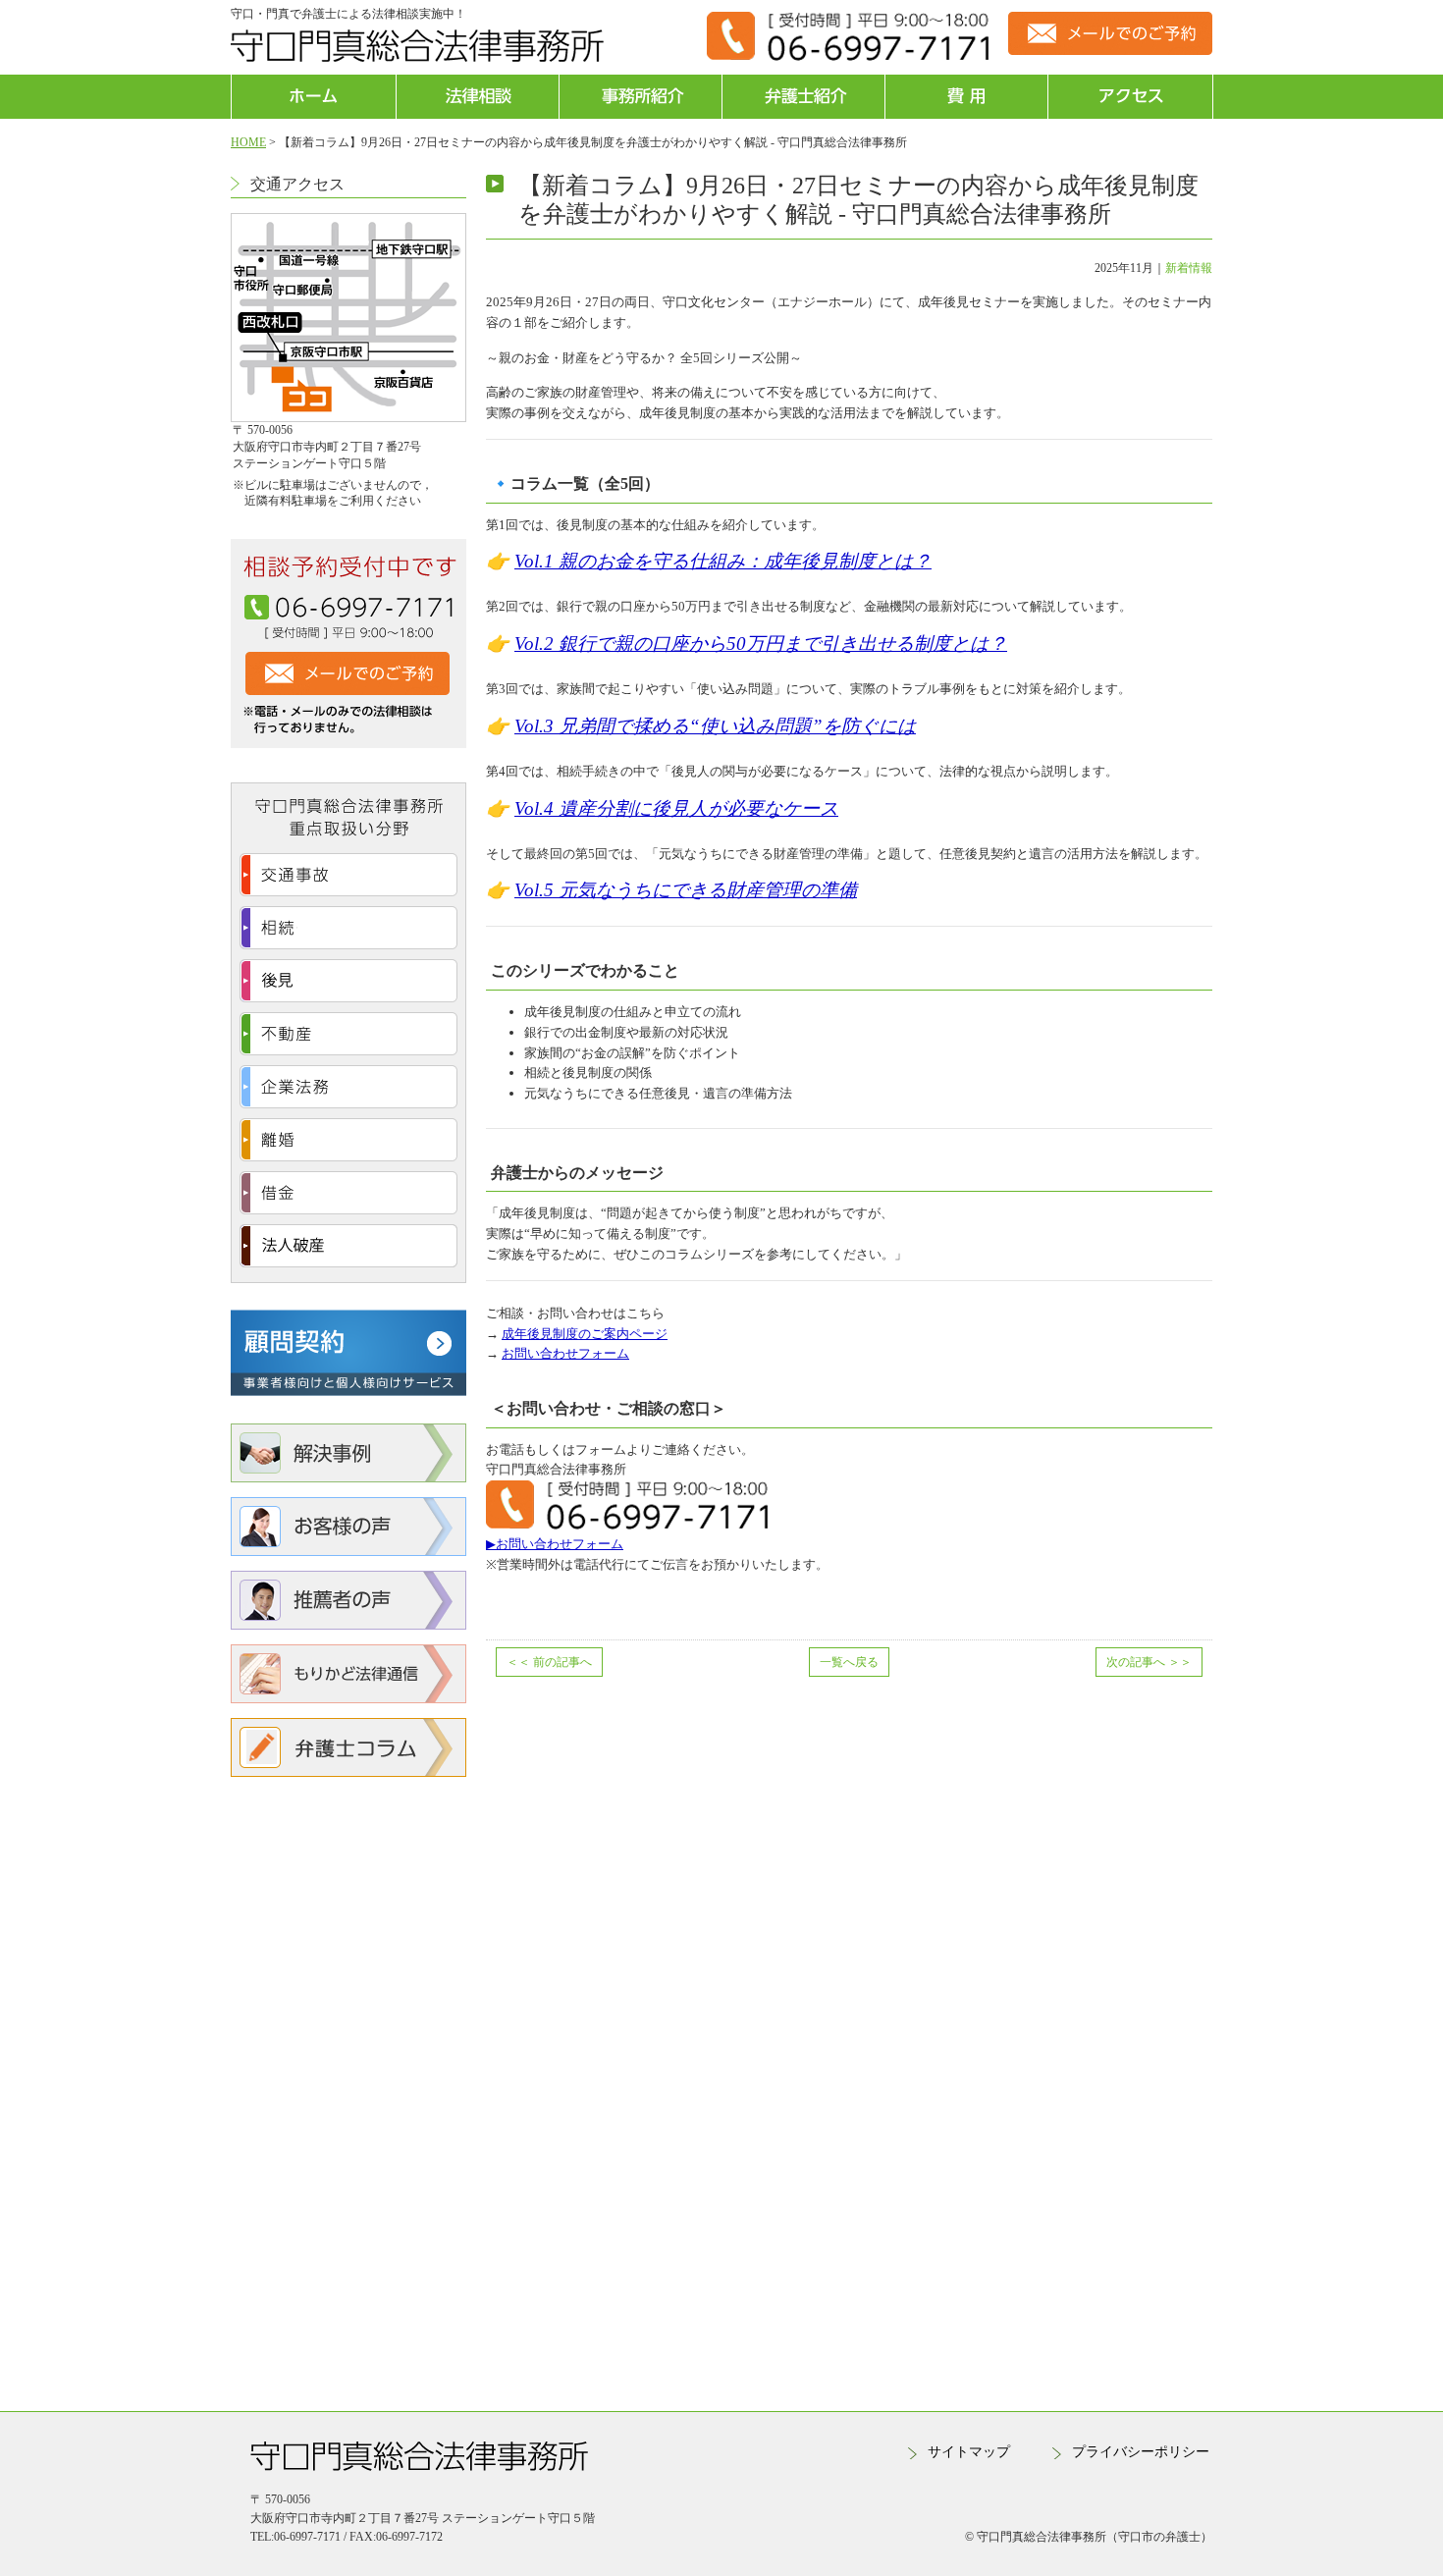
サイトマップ (969, 2452)
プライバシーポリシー (1141, 2452)
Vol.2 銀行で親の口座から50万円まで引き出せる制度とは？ (761, 644)
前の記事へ (549, 1662)
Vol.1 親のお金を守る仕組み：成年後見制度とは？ (723, 561)
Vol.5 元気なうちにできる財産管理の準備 (686, 890)
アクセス (1130, 97)
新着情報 (1189, 268)
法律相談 (478, 97)
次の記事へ (1149, 1662)
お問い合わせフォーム (565, 1353)
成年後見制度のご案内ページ (585, 1334)
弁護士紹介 (803, 97)
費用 (966, 97)
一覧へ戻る (849, 1662)
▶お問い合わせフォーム (555, 1544)
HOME (248, 142)
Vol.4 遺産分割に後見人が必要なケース (676, 808)
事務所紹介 (641, 97)
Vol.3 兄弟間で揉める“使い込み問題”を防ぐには (715, 726)
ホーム (314, 97)
